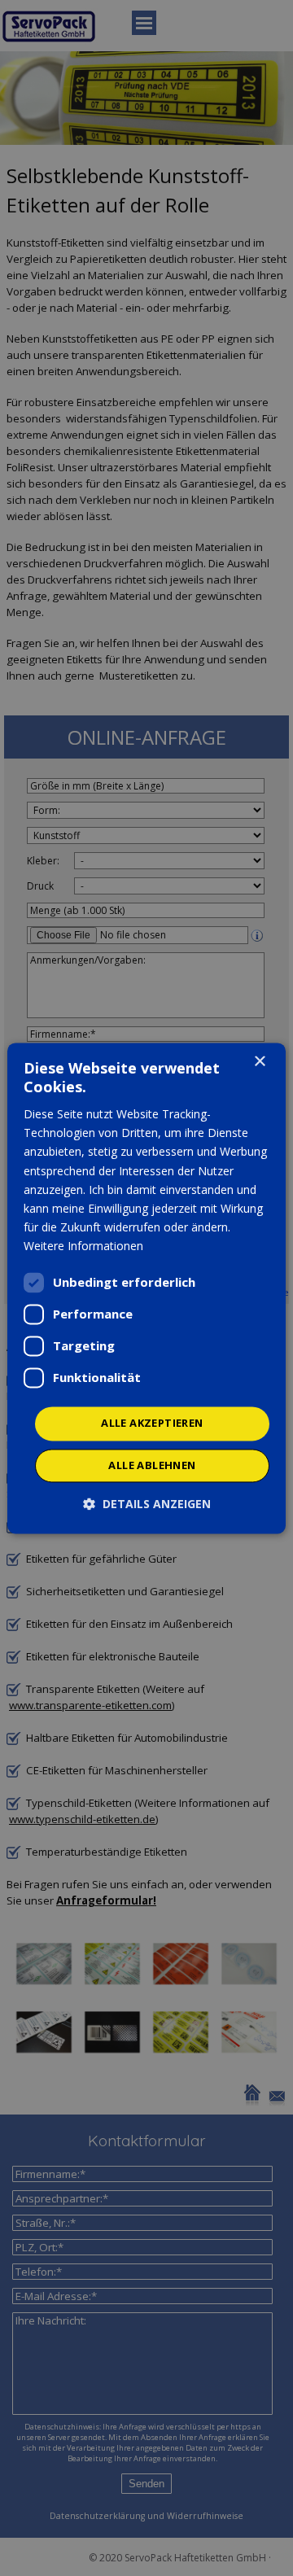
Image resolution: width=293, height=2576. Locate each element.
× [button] (259, 1062)
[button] (147, 1504)
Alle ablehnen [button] (152, 1465)
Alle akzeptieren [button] (152, 1423)
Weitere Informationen (83, 1246)
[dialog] (146, 1288)
